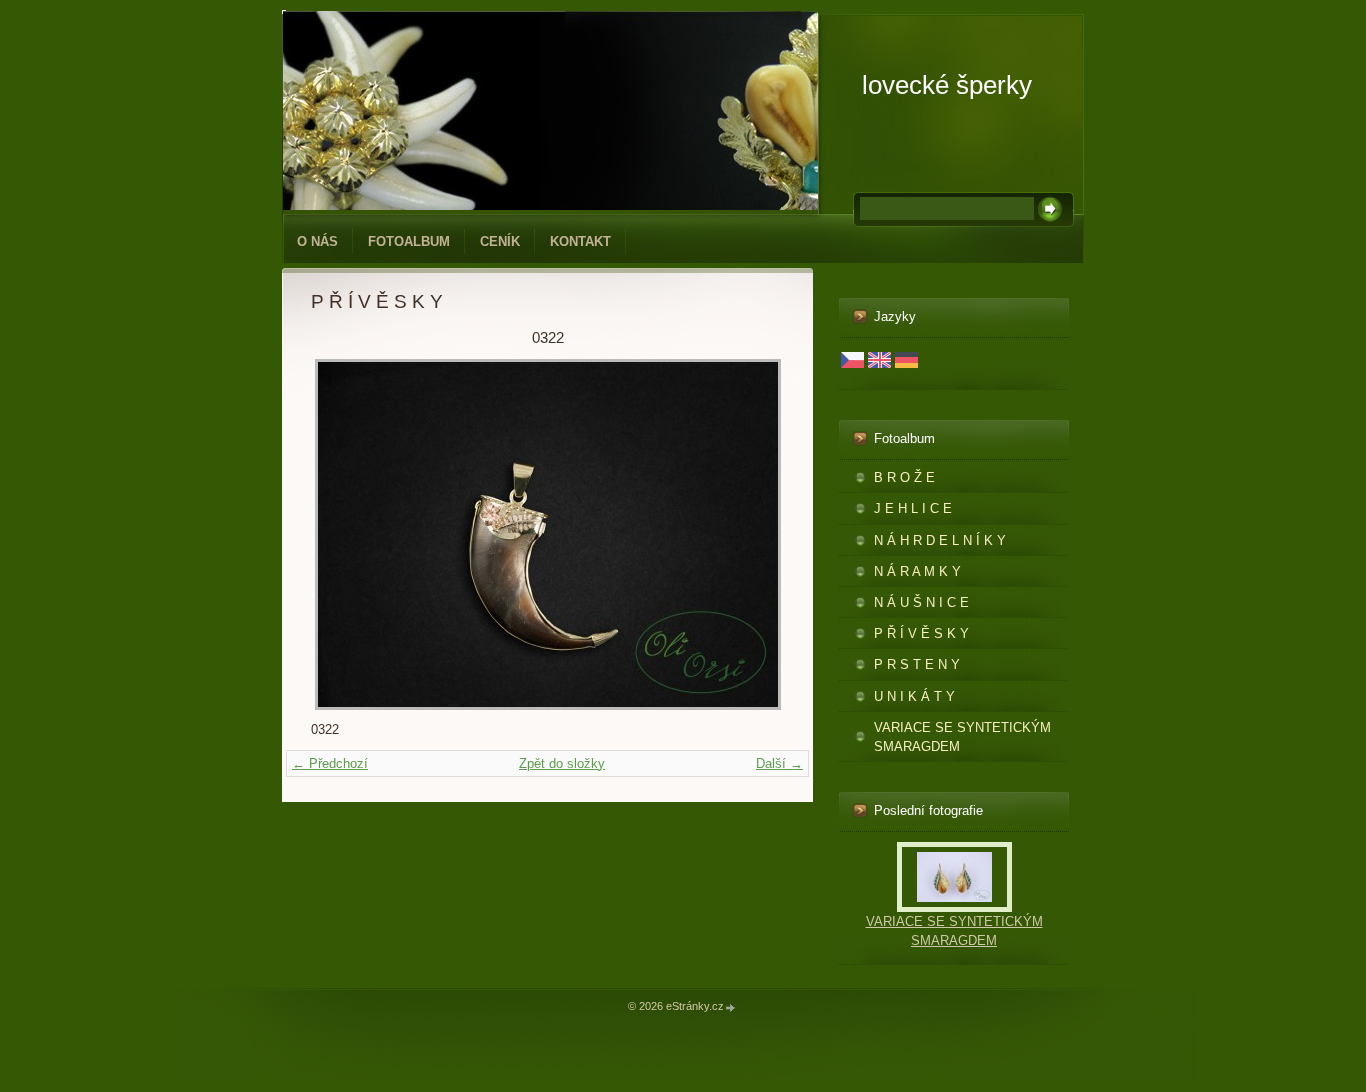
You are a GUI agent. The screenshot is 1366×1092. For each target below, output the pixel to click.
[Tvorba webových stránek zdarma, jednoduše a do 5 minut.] (731, 1007)
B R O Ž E (904, 477)
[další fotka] (751, 534)
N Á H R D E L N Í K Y (940, 540)
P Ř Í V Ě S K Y (921, 633)
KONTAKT (580, 241)
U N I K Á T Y (914, 696)
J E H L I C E (913, 508)
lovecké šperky (947, 85)
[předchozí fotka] (343, 534)
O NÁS (317, 241)
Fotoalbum (409, 241)
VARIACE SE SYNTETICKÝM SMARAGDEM (962, 737)
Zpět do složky (562, 763)
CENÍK (500, 241)
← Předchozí (330, 763)
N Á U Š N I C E (921, 602)
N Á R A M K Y (917, 571)
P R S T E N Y (917, 664)
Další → (779, 763)
